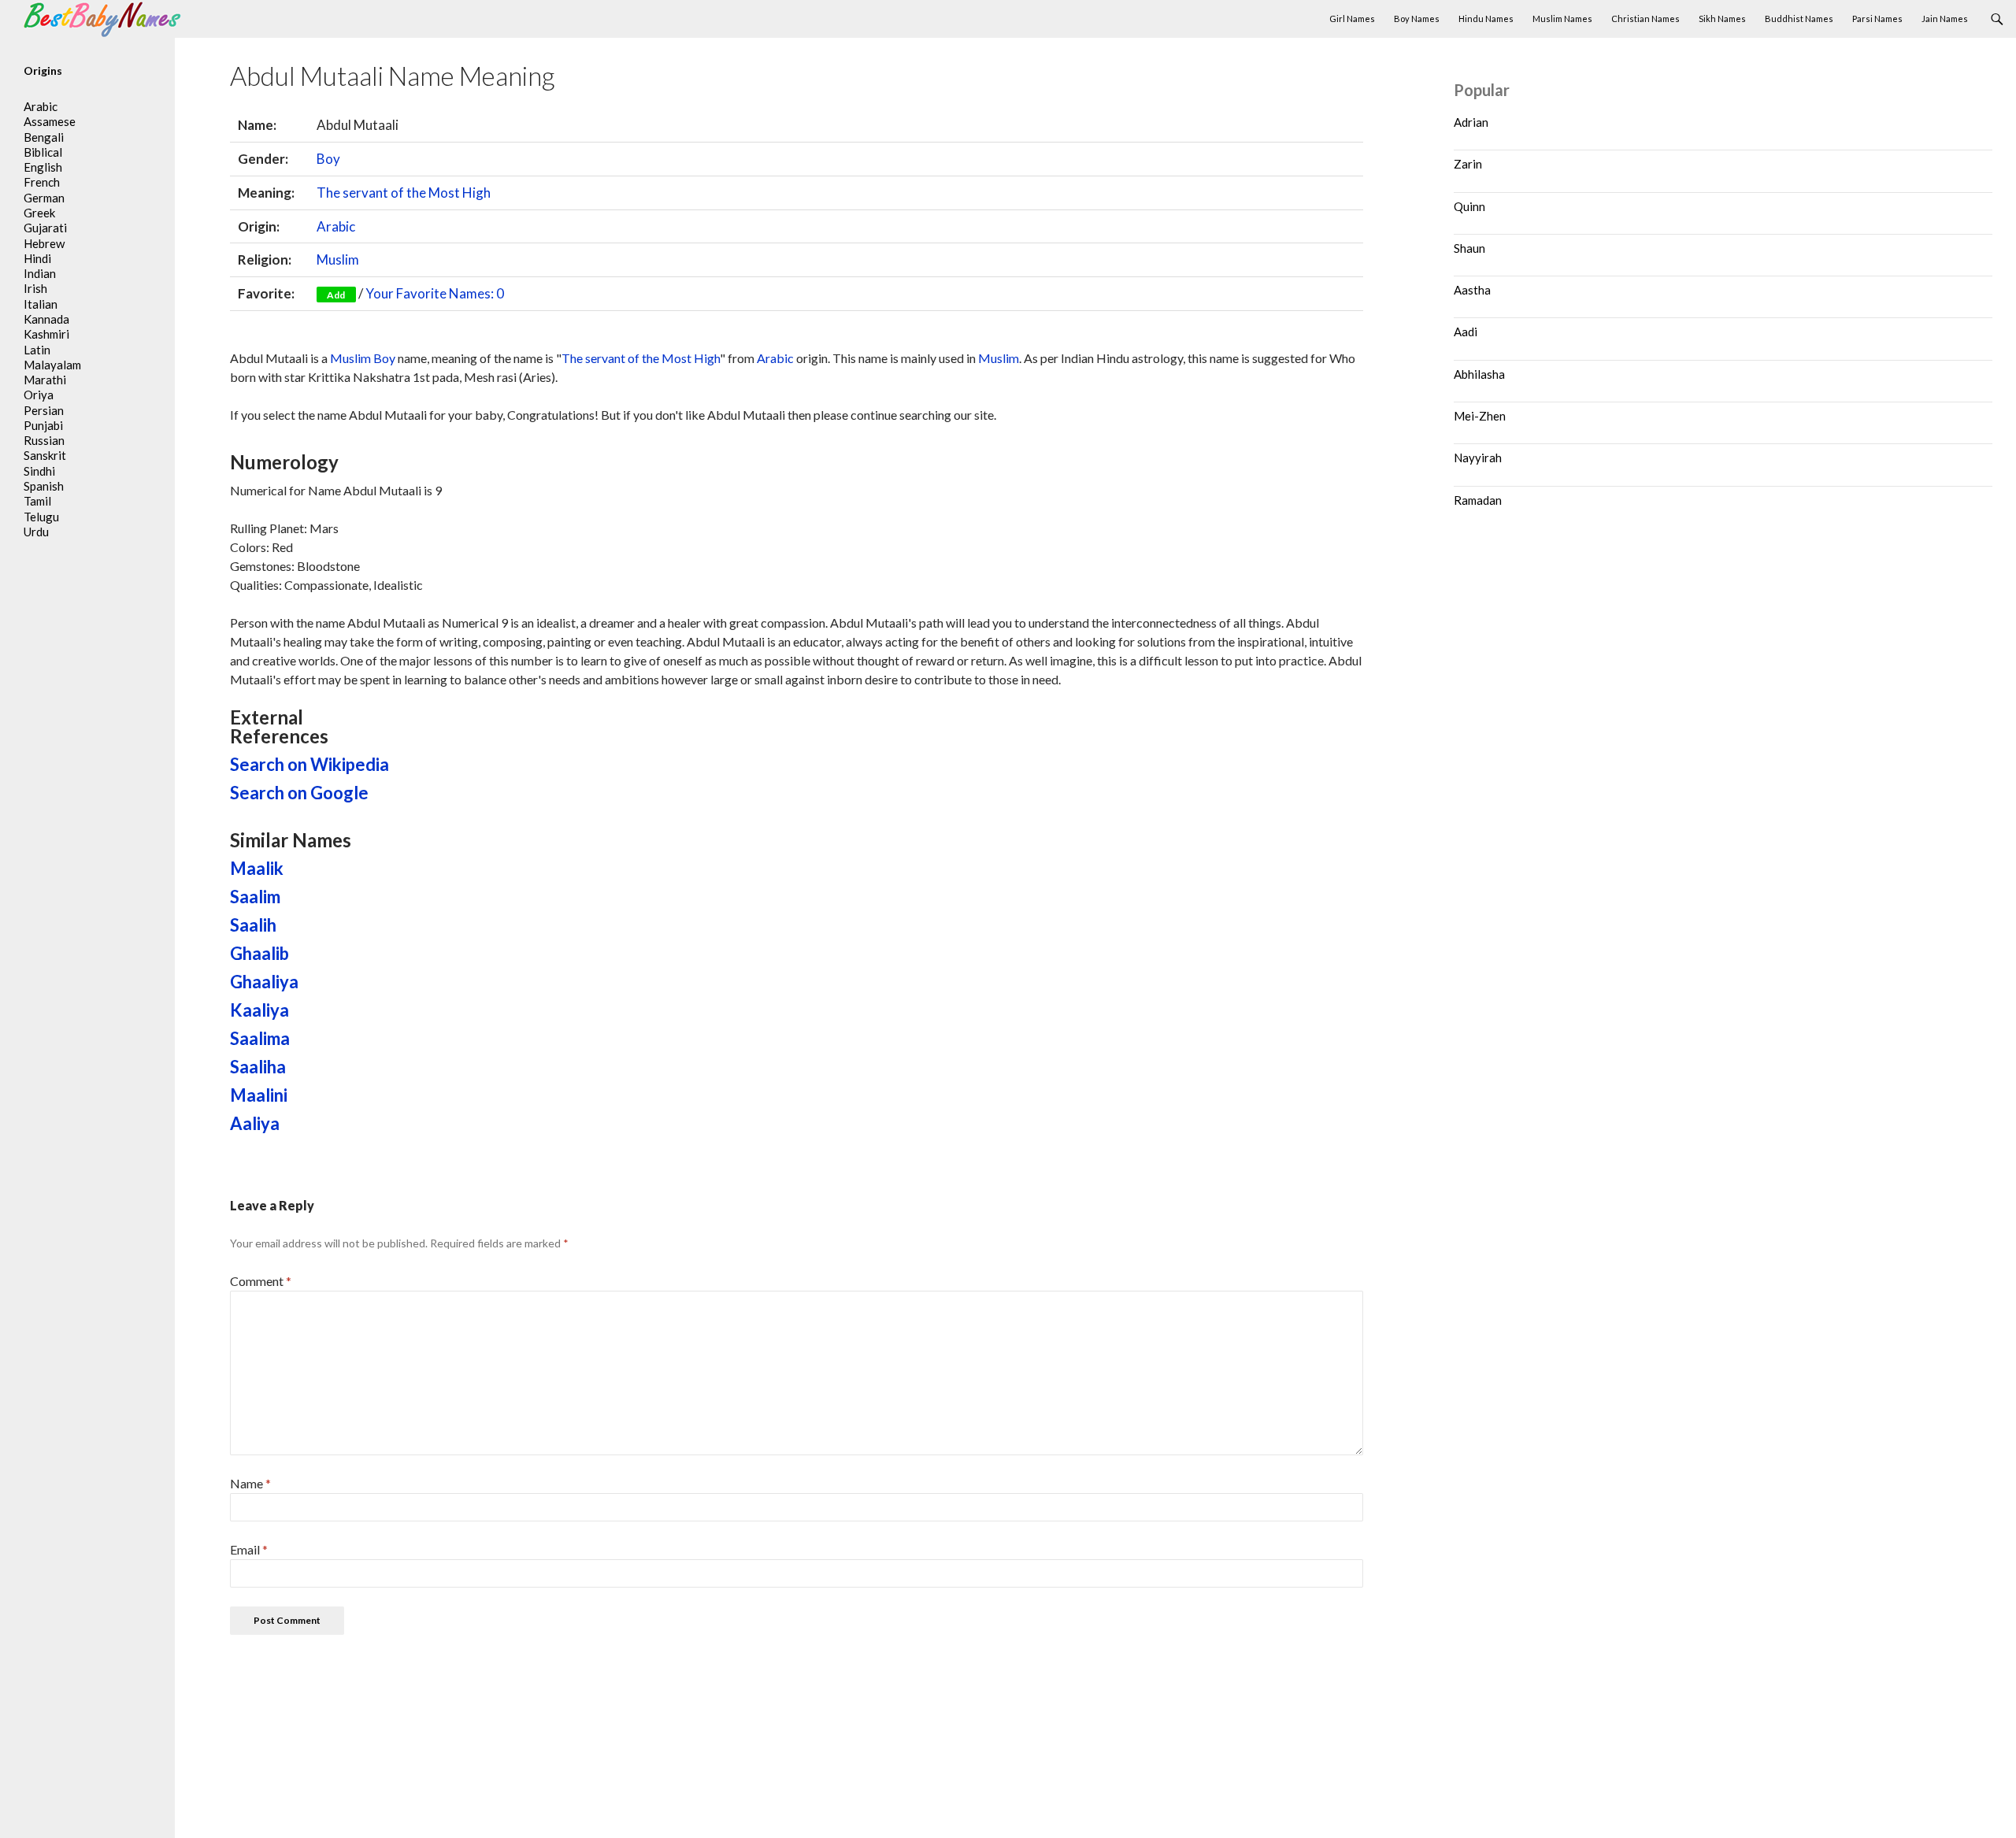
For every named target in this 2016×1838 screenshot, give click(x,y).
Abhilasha (1479, 374)
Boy (328, 159)
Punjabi (43, 425)
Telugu (41, 517)
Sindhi (39, 471)
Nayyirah (1478, 458)
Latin (37, 350)
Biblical (43, 152)
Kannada (46, 319)
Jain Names (1945, 19)
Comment (261, 1281)
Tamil (37, 501)
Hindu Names (1486, 19)
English (43, 167)
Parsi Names (1877, 19)
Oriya (39, 395)
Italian (41, 304)
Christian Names (1645, 19)
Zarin (1468, 164)
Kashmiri (46, 334)
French (42, 182)
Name (250, 1483)
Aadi (1466, 332)
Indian (40, 273)
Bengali (44, 137)
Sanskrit (45, 455)
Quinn (1469, 206)
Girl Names (1352, 19)
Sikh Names (1722, 19)
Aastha (1472, 290)
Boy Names (1417, 19)
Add (336, 295)
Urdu (36, 532)
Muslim (338, 259)
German (44, 198)
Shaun (1469, 248)
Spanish (44, 486)
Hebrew (44, 243)
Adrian (1471, 122)
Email (249, 1549)
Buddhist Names (1799, 19)
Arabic (336, 226)
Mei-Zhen (1480, 416)
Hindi (37, 258)
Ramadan (1478, 500)
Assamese (50, 121)
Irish (35, 288)
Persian (44, 410)
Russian (44, 440)
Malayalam (52, 365)
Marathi (45, 380)
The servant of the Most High (404, 193)
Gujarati (45, 228)
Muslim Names (1562, 19)
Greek (39, 213)
